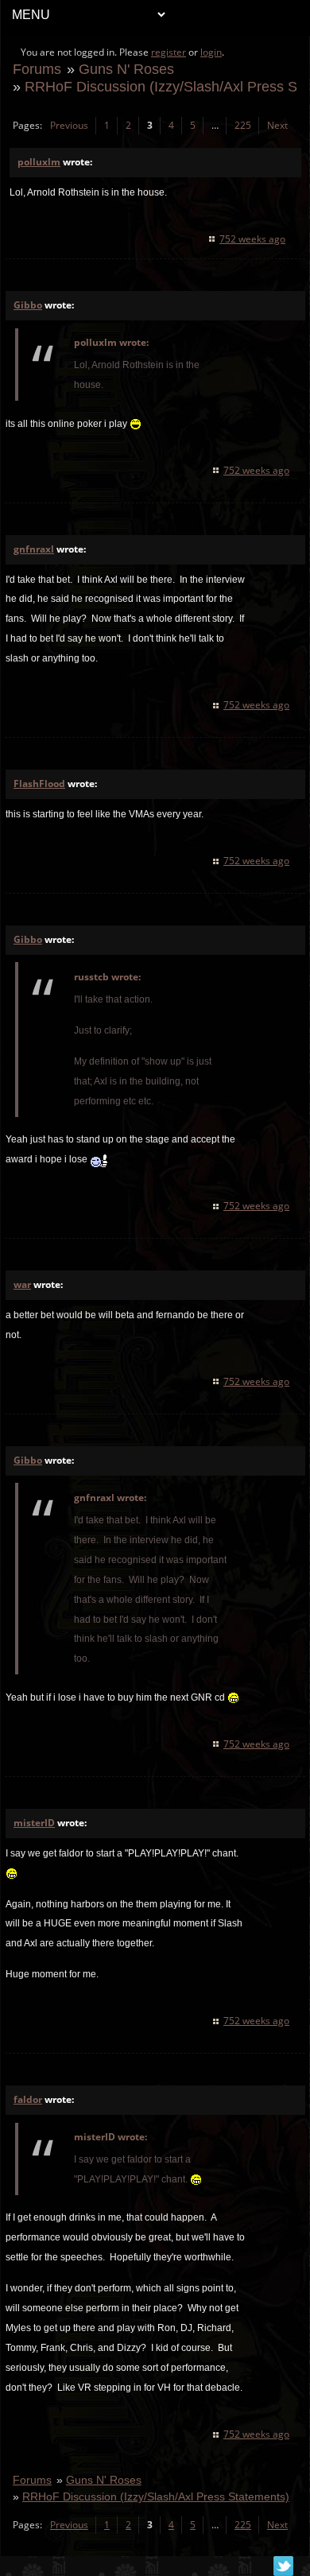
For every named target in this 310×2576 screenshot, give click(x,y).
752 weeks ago (252, 239)
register (169, 52)
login (211, 52)
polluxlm (39, 162)
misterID (34, 1823)
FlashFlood (39, 784)
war (22, 1284)
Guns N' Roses (126, 69)
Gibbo (28, 305)
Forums (37, 69)
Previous (69, 125)
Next (277, 125)
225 (243, 125)
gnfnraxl (34, 549)
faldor (28, 2099)
